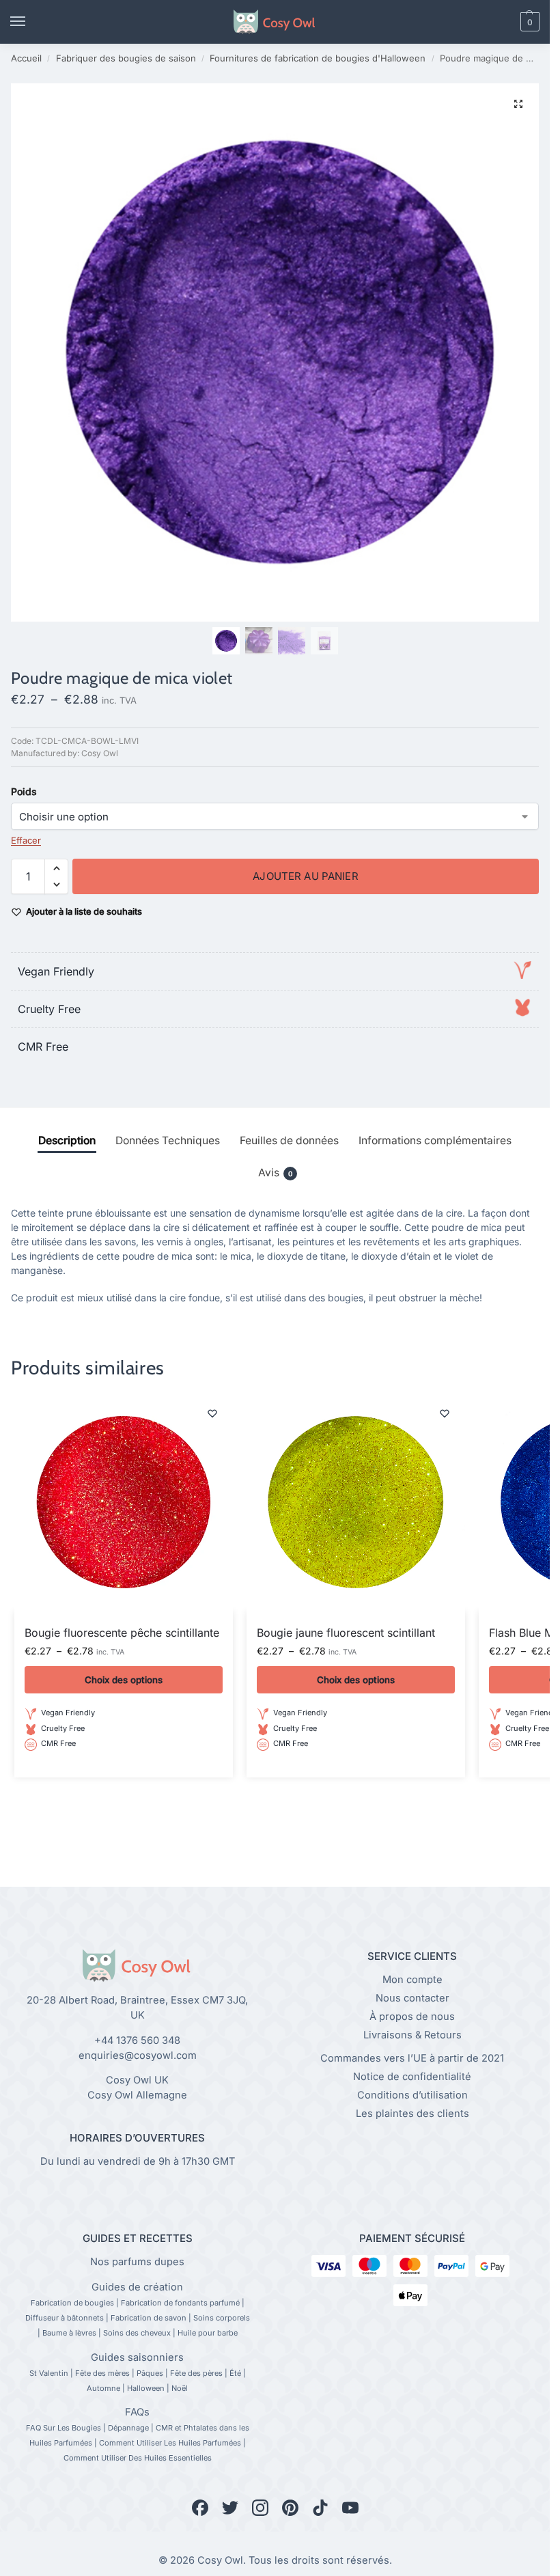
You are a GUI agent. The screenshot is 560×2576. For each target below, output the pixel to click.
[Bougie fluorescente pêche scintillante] (124, 1502)
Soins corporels (222, 2318)
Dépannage (128, 2428)
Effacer (26, 840)
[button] (507, 22)
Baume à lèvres (69, 2333)
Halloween (146, 2388)
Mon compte (412, 1980)
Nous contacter (412, 1998)
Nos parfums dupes (137, 2262)
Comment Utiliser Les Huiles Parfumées (170, 2443)
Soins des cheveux (137, 2333)
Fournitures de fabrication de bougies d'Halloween (318, 58)
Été (235, 2373)
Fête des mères (102, 2373)
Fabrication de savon (149, 2318)
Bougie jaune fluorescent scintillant (346, 1633)
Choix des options (124, 1680)
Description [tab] (67, 1140)
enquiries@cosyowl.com (138, 2055)
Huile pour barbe (208, 2333)
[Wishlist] (212, 1413)
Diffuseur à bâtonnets (65, 2318)
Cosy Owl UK (137, 2080)
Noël (180, 2388)
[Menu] (31, 22)
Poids (24, 791)
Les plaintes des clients (412, 2114)
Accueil (26, 58)
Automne (103, 2388)
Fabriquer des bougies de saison (126, 58)
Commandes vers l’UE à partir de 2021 (412, 2058)
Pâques (150, 2373)
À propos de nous (412, 2017)
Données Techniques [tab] (168, 1140)
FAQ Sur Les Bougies (64, 2428)
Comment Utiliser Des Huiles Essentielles (138, 2458)
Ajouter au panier (306, 876)
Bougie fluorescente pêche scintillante (122, 1633)
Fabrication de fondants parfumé (180, 2303)
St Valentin (49, 2373)
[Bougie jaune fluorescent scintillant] (356, 1502)
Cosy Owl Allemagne (137, 2095)
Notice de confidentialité (412, 2077)
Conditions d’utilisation (412, 2095)
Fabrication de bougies (72, 2303)
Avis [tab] (275, 1173)
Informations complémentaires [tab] (435, 1140)
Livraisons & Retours (412, 2035)
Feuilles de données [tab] (289, 1140)
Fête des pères (196, 2373)
